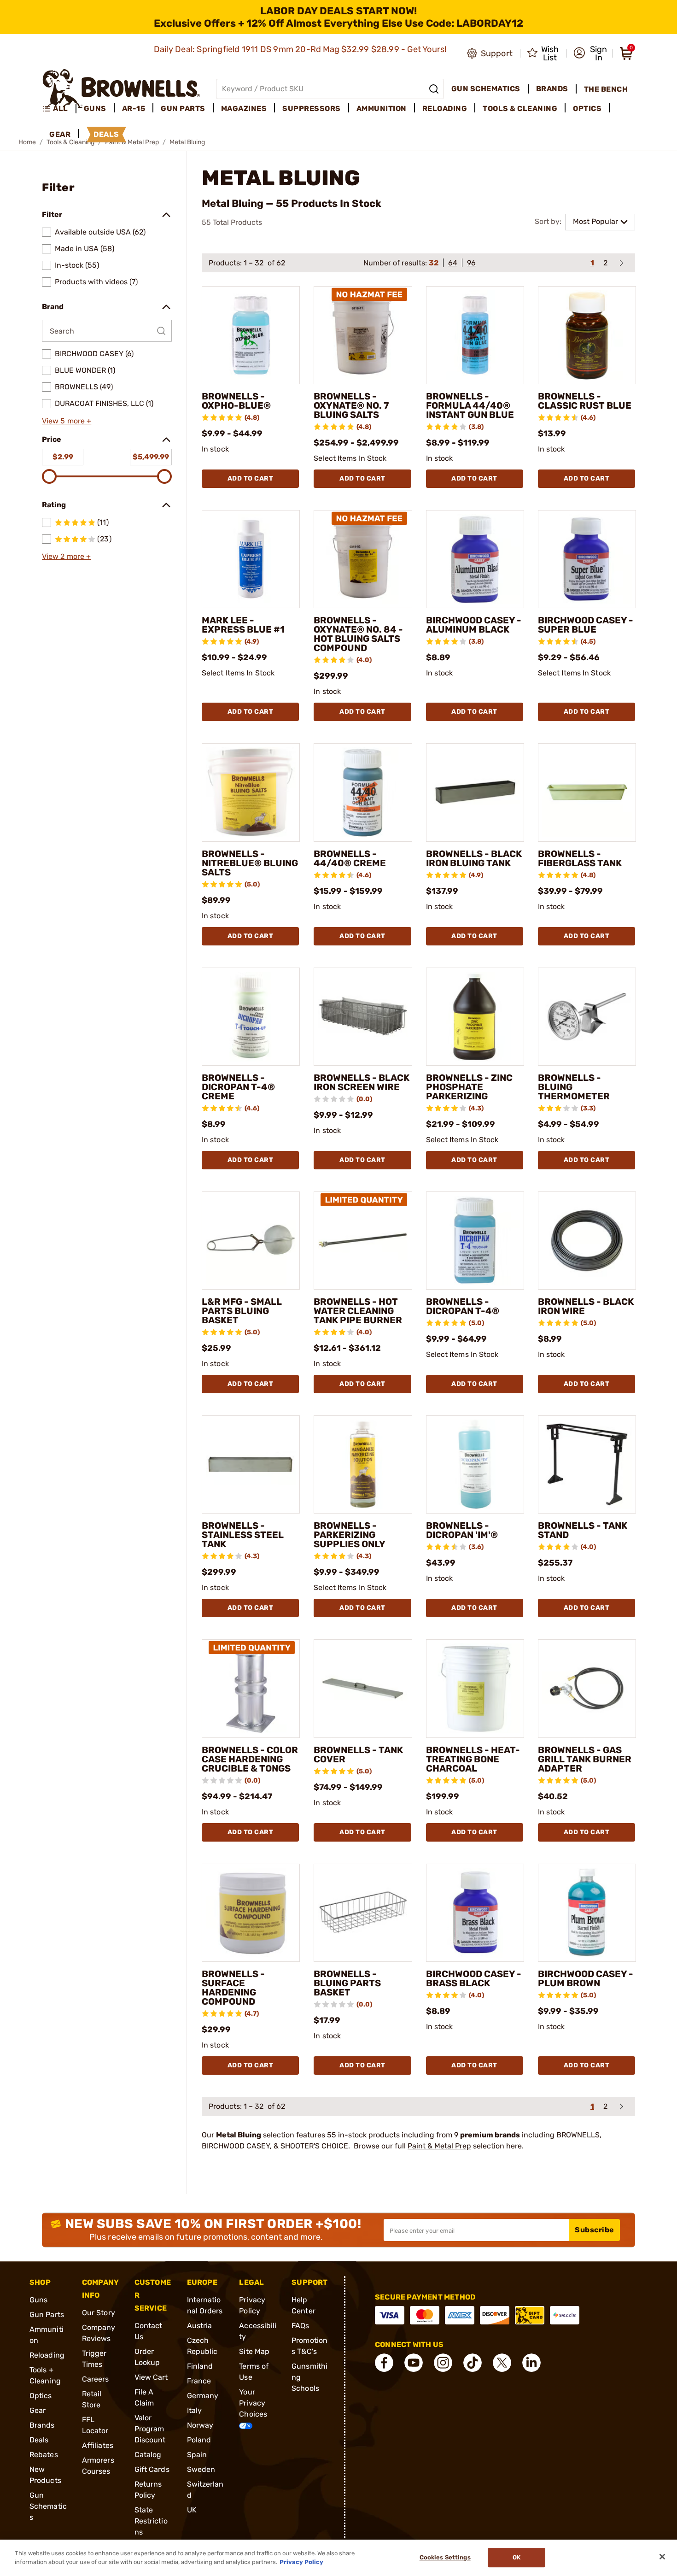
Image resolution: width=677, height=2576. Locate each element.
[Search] (434, 89)
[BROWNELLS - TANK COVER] (363, 1688)
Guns (38, 2300)
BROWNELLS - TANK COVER (358, 1754)
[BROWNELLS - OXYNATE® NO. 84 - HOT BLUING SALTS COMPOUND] (363, 559)
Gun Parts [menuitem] (183, 109)
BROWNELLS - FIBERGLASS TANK (580, 858)
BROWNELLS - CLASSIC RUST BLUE (585, 401)
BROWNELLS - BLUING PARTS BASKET (347, 1983)
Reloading (47, 2355)
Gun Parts (47, 2315)
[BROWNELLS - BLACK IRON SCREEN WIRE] (363, 1017)
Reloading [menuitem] (445, 109)
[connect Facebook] (384, 2363)
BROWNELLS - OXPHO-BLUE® (236, 401)
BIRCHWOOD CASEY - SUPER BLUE (586, 625)
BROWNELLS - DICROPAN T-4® (463, 1306)
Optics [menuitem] (587, 109)
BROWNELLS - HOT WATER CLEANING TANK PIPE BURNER (358, 1311)
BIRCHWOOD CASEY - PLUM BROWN (586, 1978)
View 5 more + (67, 421)
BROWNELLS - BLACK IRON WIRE (586, 1306)
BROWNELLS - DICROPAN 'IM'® (462, 1530)
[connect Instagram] (443, 2363)
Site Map (254, 2351)
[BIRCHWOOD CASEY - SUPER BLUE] (587, 559)
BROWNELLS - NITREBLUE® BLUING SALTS (250, 863)
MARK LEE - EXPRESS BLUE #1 (243, 625)
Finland (200, 2366)
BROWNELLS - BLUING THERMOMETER (574, 1087)
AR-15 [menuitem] (134, 109)
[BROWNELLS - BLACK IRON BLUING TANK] (475, 792)
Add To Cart (251, 478)
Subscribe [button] (595, 2230)
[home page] (121, 89)
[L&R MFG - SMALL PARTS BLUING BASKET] (251, 1241)
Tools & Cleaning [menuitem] (520, 109)
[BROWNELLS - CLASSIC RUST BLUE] (587, 335)
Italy (195, 2410)
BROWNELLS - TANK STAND (583, 1530)
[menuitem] (59, 109)
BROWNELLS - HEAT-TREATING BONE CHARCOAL (473, 1759)
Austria (200, 2326)
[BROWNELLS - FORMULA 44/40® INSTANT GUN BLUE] (475, 335)
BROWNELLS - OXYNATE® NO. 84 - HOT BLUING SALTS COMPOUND (358, 634)
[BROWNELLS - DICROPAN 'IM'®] (475, 1464)
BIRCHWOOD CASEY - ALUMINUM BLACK (474, 625)
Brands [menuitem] (552, 89)
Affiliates (98, 2445)
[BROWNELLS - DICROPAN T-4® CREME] (251, 1017)
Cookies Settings (445, 2558)
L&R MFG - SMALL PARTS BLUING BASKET (242, 1311)
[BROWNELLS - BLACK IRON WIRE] (587, 1241)
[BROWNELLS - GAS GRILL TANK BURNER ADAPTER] (587, 1688)
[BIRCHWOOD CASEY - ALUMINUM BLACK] (475, 559)
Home (27, 142)
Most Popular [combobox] (595, 221)
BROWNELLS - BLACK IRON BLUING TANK (474, 858)
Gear (38, 2410)
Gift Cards (152, 2469)
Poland (199, 2440)
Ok (517, 2558)
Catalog (148, 2455)
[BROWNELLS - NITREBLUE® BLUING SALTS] (251, 792)
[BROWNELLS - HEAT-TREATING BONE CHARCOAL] (475, 1688)
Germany (203, 2396)
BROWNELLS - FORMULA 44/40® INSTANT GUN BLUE (470, 405)
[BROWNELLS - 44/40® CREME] (363, 792)
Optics (41, 2396)
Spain (197, 2455)
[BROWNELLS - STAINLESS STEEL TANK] (251, 1464)
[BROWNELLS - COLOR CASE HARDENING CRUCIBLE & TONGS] (251, 1688)
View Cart (151, 2377)
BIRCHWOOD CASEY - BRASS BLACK (474, 1978)
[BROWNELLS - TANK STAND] (587, 1464)
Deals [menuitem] (106, 134)
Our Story (99, 2313)
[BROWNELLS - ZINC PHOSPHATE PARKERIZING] (475, 1017)
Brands (42, 2425)
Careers (96, 2379)
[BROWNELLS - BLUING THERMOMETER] (587, 1017)
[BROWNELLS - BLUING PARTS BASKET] (363, 1913)
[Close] (662, 2557)
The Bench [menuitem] (606, 89)
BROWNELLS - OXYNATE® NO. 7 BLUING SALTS (351, 405)
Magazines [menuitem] (244, 109)
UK (192, 2510)
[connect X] (502, 2363)
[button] (590, 53)
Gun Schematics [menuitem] (486, 89)
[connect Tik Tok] (473, 2363)
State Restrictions (151, 2521)
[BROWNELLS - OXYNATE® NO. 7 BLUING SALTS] (363, 335)
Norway (200, 2425)
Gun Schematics (48, 2506)
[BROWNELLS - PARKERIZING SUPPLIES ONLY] (363, 1464)
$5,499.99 (151, 457)
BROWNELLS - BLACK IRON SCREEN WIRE (362, 1082)
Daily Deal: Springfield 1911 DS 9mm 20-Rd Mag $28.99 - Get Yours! (301, 49)
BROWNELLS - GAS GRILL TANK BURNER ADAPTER (585, 1759)
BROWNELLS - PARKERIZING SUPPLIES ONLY (350, 1535)
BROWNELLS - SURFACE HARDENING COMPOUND (233, 1988)
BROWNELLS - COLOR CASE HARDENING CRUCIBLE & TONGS (250, 1759)
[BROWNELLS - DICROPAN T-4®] (475, 1241)
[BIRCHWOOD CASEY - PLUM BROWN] (587, 1913)
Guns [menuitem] (95, 109)
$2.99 (63, 457)
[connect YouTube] (414, 2363)
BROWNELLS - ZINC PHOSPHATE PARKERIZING (469, 1087)
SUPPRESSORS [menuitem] (312, 109)
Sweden (201, 2469)
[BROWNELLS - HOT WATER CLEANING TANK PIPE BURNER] (363, 1241)
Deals (39, 2440)
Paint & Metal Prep (439, 2146)
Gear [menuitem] (60, 134)
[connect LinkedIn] (531, 2363)
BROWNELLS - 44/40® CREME (350, 858)
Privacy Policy (301, 2562)
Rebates (44, 2455)
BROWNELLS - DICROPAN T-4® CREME (238, 1087)
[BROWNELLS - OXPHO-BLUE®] (251, 335)
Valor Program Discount (150, 2429)
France (199, 2381)
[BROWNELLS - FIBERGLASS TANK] (587, 792)
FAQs (300, 2326)
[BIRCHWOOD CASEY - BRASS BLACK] (475, 1913)
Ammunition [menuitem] (382, 109)
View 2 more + (66, 556)
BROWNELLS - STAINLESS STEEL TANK (243, 1535)
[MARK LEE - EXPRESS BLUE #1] (251, 559)
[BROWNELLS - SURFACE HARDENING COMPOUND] (251, 1913)
